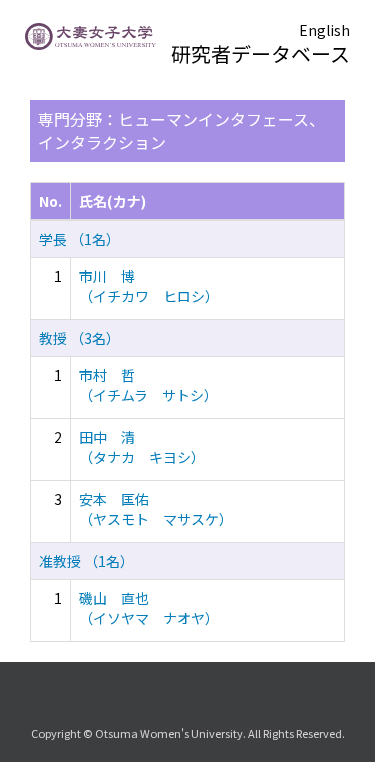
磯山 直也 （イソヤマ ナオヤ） (149, 608)
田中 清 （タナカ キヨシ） (142, 447)
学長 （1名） (79, 239)
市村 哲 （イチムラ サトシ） (148, 385)
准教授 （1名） (86, 561)
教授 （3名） (79, 338)
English (324, 30)
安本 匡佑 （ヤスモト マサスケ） (156, 509)
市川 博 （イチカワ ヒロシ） (149, 286)
